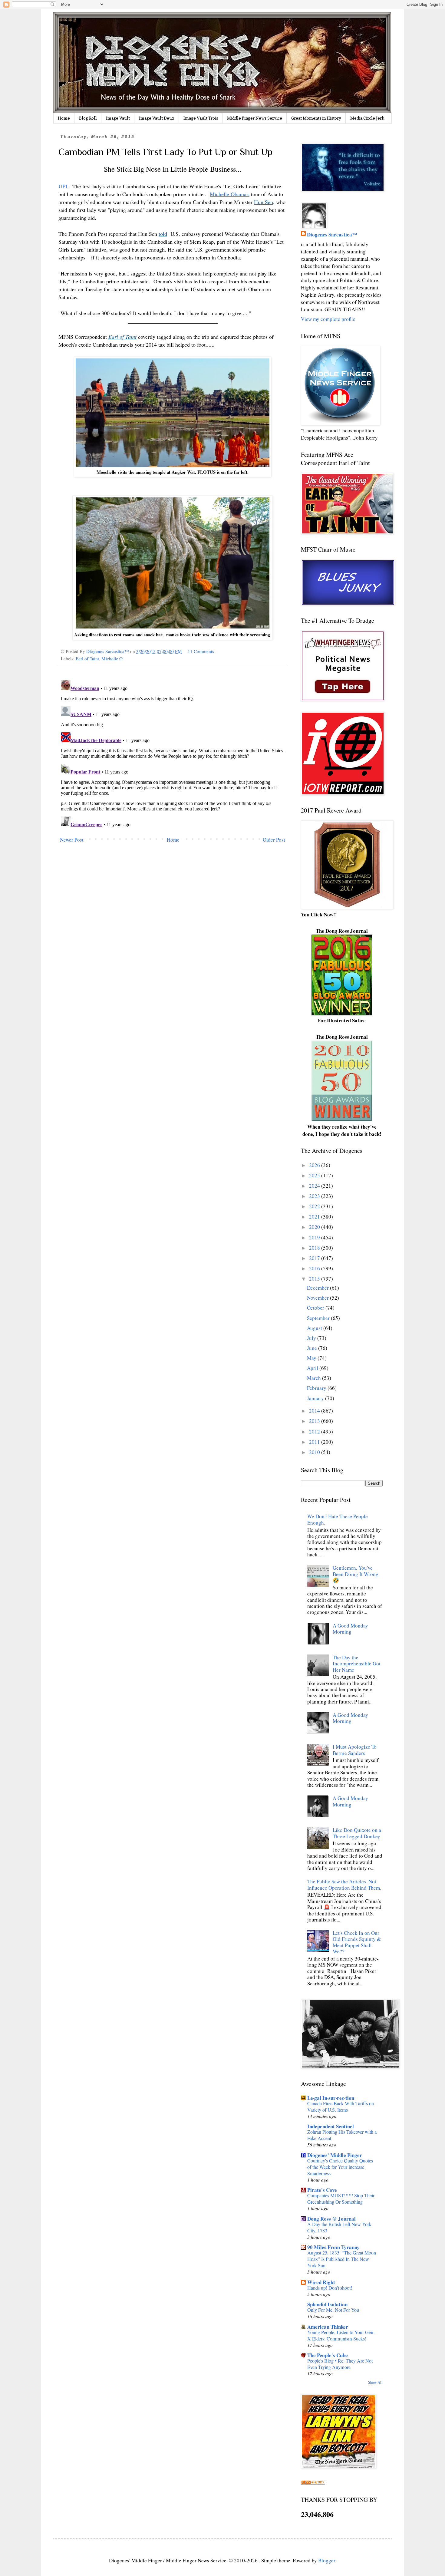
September (319, 1318)
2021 (315, 1217)
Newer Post (72, 840)
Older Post (274, 840)
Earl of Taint (87, 658)
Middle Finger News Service (255, 118)
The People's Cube (328, 2355)
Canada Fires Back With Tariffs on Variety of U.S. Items (341, 2107)
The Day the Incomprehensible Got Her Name (357, 1664)
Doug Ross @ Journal (331, 2219)
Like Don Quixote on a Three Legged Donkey (357, 1833)
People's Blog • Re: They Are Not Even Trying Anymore (340, 2364)
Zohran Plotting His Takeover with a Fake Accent (342, 2135)
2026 (315, 1165)
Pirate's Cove (322, 2190)
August (315, 1328)
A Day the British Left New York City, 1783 (339, 2227)
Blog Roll (88, 118)
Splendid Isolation (327, 2304)
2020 (315, 1227)
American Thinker (328, 2327)
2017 (315, 1258)
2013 (315, 1421)
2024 (315, 1186)
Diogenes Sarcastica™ (332, 235)
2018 (315, 1248)
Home (64, 118)
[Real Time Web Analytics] (313, 2483)
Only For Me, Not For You (333, 2310)
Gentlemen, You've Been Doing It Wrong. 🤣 (356, 1574)
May (312, 1358)
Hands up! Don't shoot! (330, 2288)
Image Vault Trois (201, 118)
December (318, 1288)
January (316, 1398)
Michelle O (112, 658)
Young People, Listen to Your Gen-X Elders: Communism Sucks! (341, 2335)
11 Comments (201, 651)
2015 (315, 1279)
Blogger (327, 2560)
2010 (315, 1452)
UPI (63, 186)
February (317, 1388)
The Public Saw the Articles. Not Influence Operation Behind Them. (344, 1884)
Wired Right (321, 2282)
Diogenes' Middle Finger (335, 2155)
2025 (315, 1175)
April (313, 1368)
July (312, 1338)
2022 (315, 1206)
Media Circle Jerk (367, 118)
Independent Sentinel (331, 2126)
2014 (315, 1411)
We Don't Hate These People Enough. (338, 1519)
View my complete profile (328, 319)
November (318, 1298)
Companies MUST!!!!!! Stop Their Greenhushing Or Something (341, 2199)
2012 (315, 1431)
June (313, 1348)
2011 (315, 1442)
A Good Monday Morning (350, 1629)
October (316, 1308)
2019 (315, 1237)
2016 (315, 1268)
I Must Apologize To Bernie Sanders (355, 1750)
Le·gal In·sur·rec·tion (331, 2098)
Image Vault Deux (157, 118)
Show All (375, 2382)
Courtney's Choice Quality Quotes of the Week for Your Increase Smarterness (340, 2167)
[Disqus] (173, 754)
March (315, 1378)
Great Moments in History (316, 118)
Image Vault (118, 118)
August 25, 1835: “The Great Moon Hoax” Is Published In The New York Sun (342, 2259)
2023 (315, 1196)
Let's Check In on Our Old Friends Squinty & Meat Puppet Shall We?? (357, 1942)
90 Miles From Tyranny (333, 2247)
